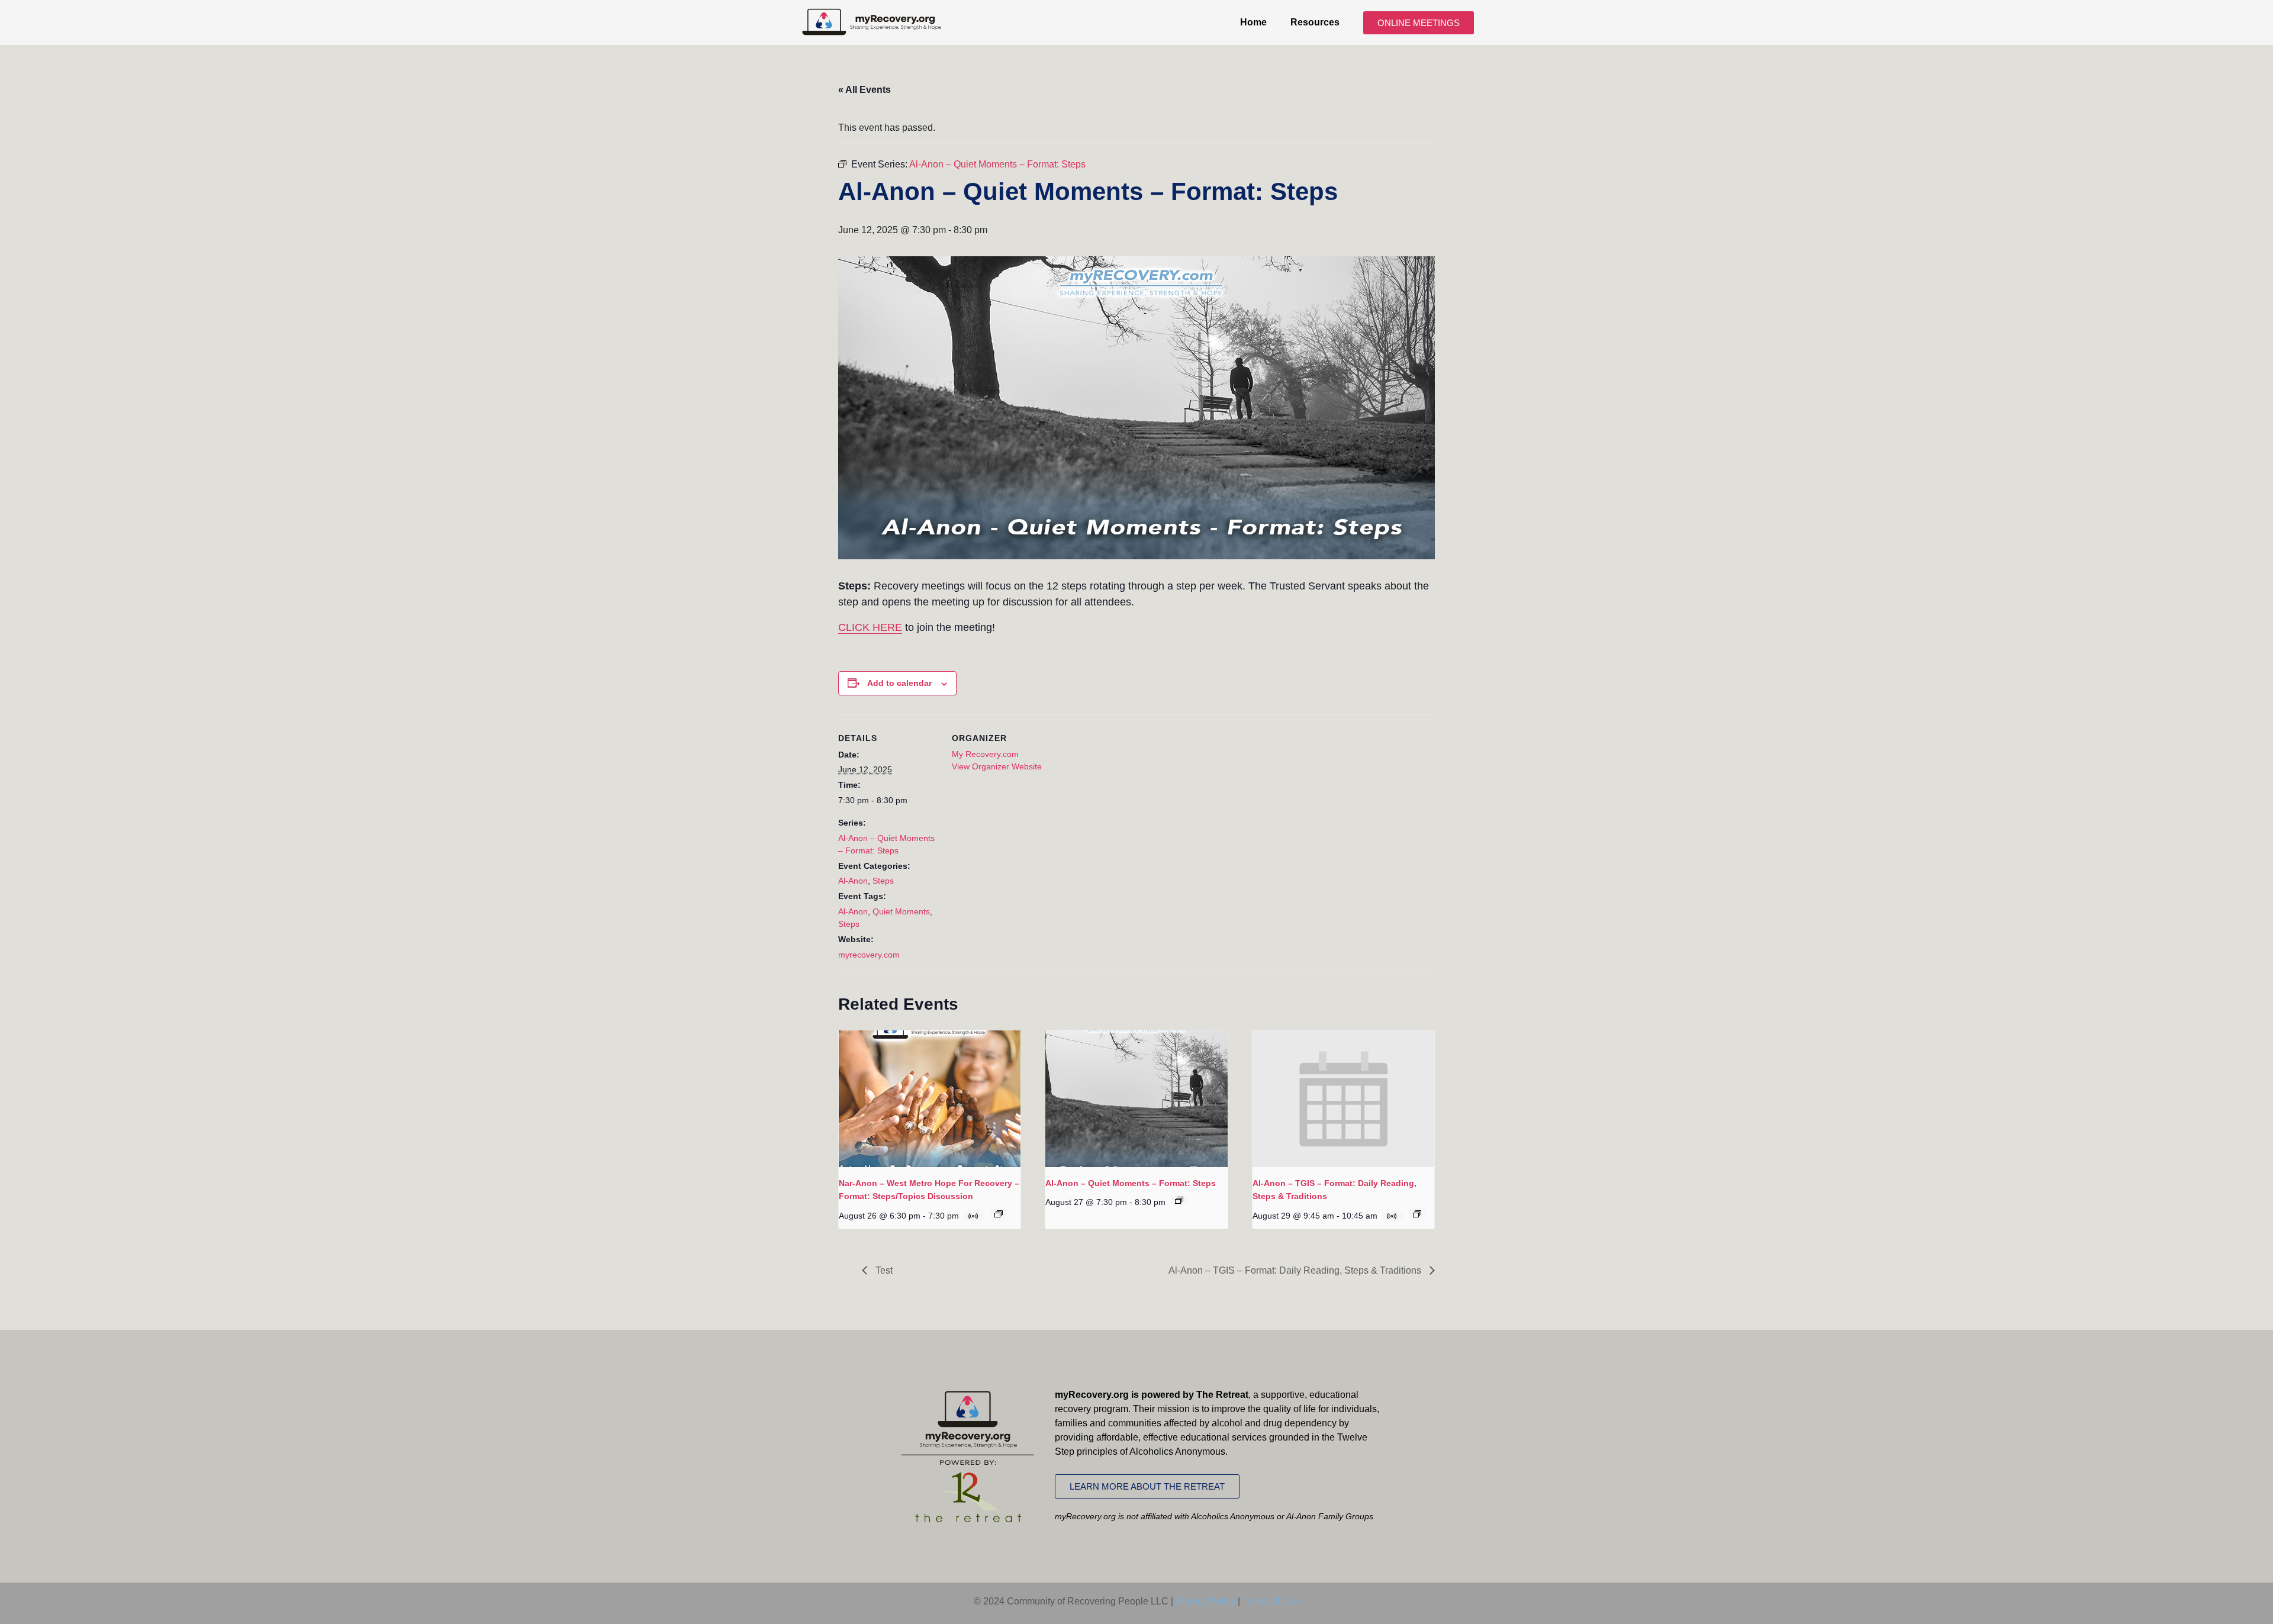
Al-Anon (853, 881)
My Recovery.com (985, 754)
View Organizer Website (997, 766)
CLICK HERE (870, 627)
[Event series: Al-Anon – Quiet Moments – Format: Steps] (1179, 1200)
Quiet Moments (901, 911)
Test (883, 1270)
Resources (1315, 22)
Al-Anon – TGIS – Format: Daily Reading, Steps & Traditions (1296, 1270)
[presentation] (930, 1098)
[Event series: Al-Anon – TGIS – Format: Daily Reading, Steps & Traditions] (1417, 1214)
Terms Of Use (1271, 1601)
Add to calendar (899, 683)
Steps (883, 881)
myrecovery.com (869, 955)
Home (1253, 22)
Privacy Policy (1205, 1601)
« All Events (865, 90)
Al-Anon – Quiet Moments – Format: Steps (1131, 1183)
